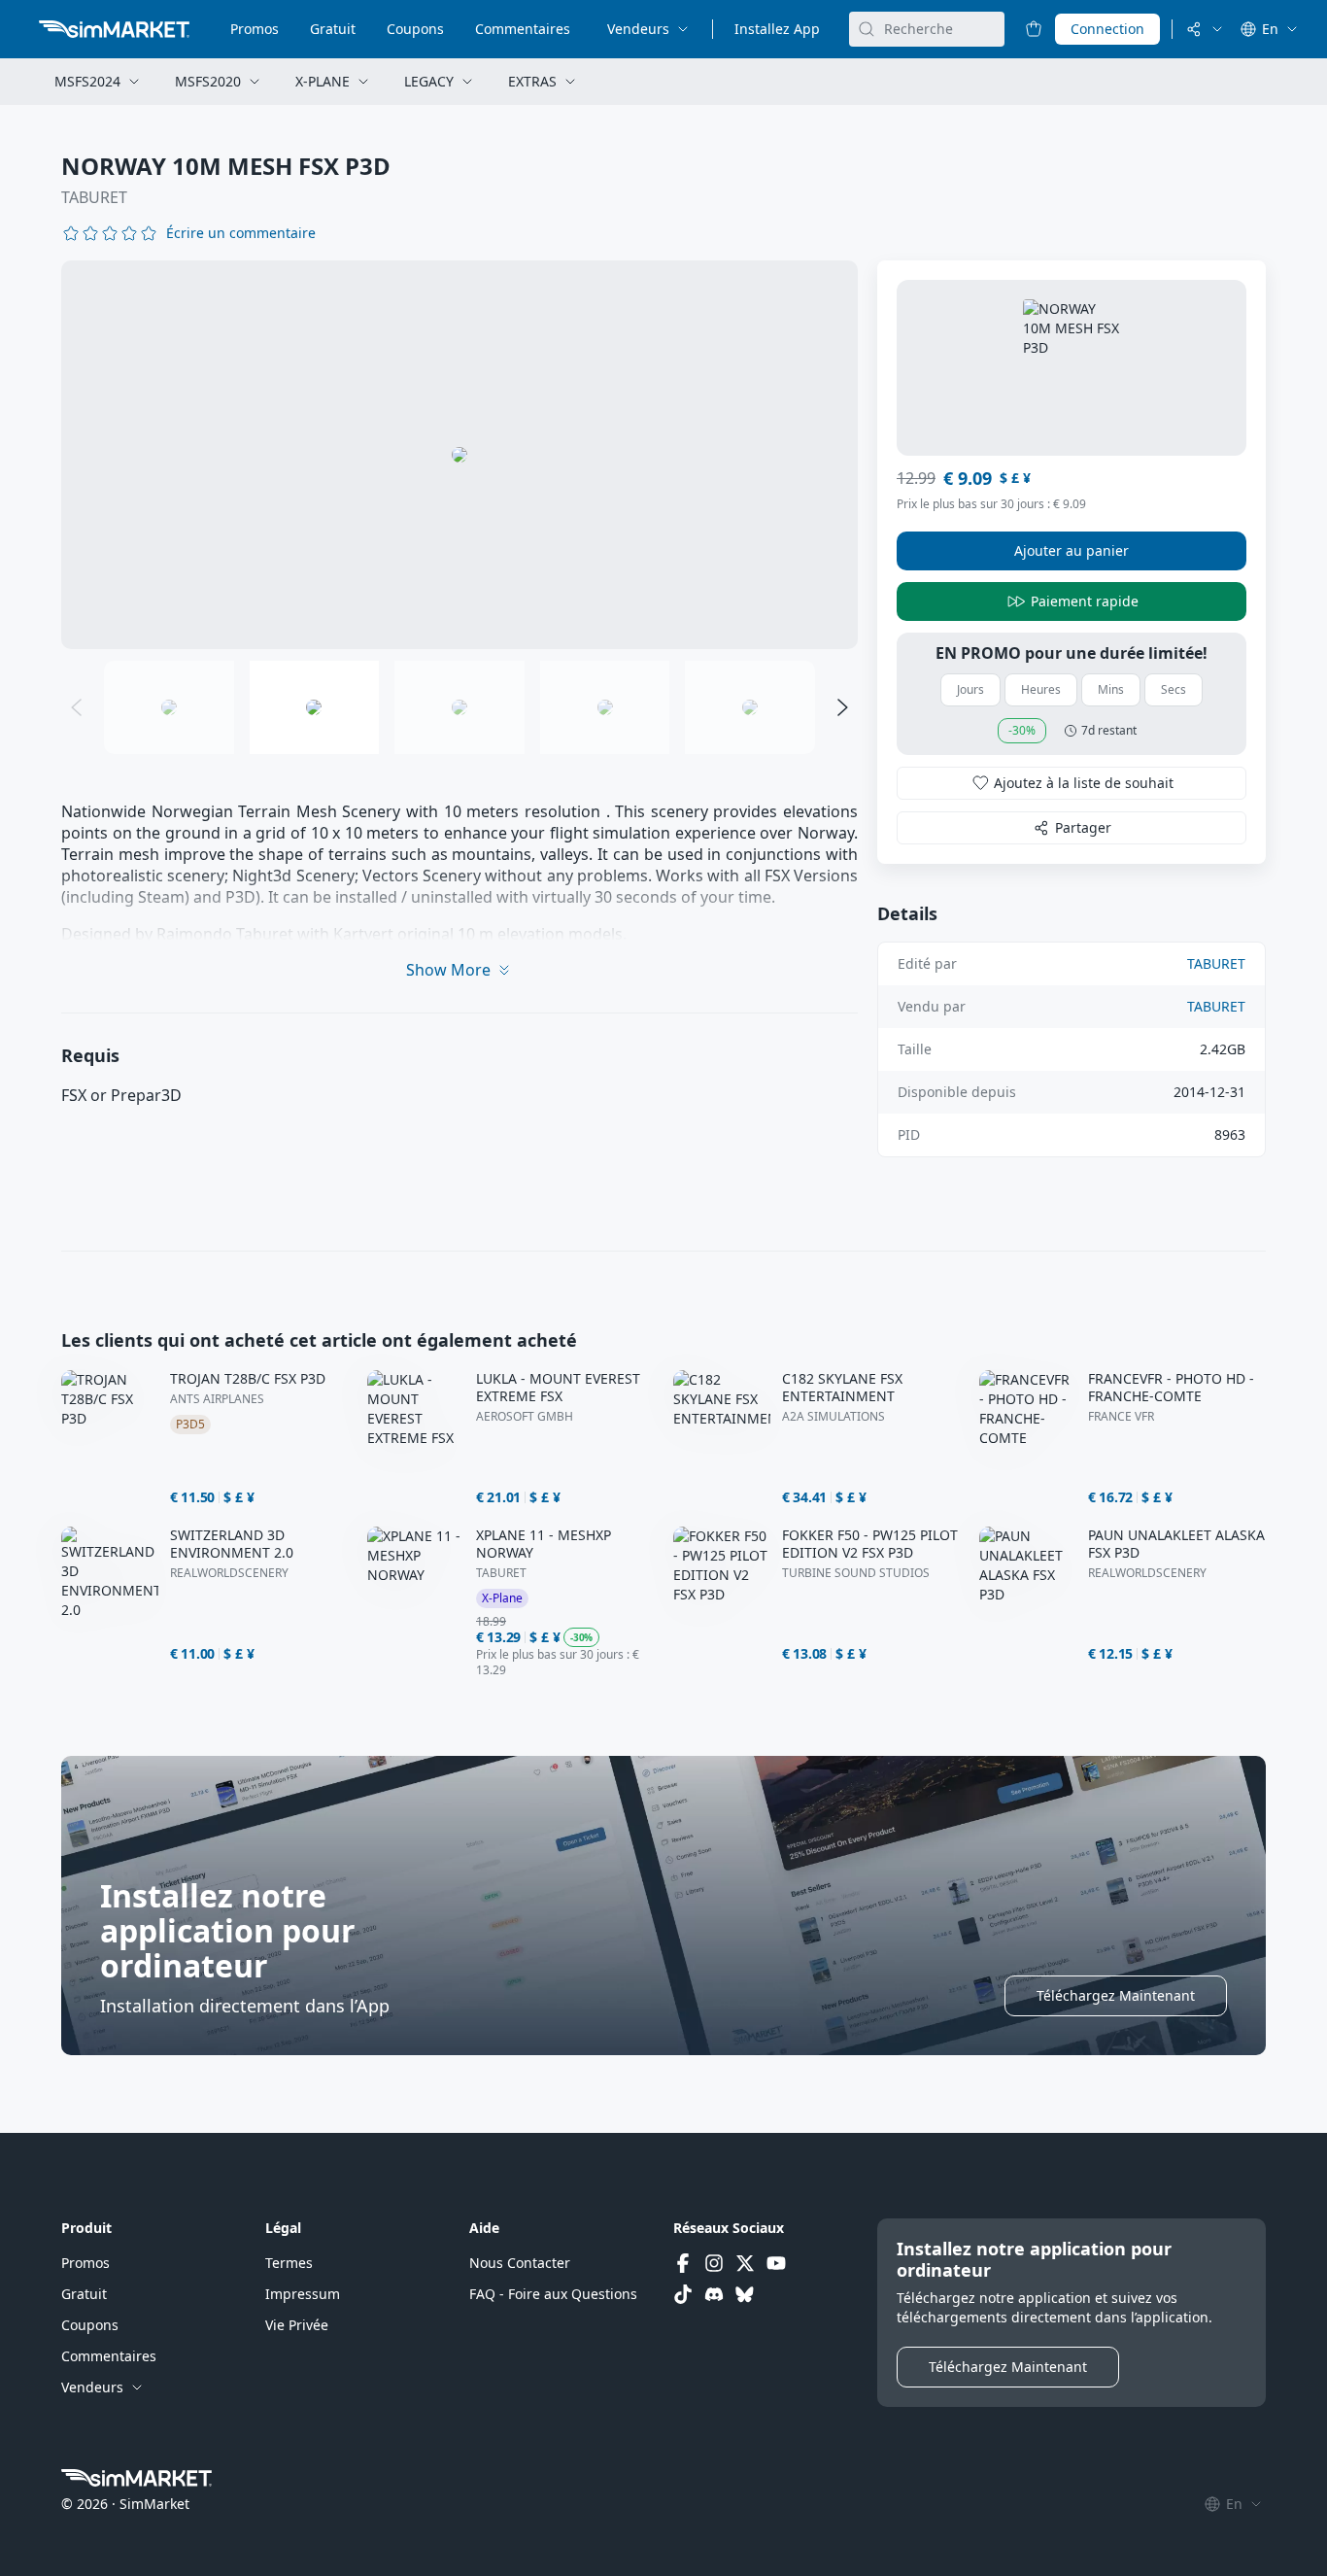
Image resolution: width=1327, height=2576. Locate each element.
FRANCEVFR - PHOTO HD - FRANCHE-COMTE (1171, 1388)
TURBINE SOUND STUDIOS (856, 1573)
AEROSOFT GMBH (525, 1417)
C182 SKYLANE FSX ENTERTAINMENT (842, 1388)
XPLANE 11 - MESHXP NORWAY (544, 1544)
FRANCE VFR (1121, 1417)
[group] (459, 455)
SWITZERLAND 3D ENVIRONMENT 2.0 (232, 1544)
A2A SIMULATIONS (834, 1417)
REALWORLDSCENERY (229, 1573)
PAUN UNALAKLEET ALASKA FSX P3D (1176, 1544)
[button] (241, 233)
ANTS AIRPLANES (217, 1399)
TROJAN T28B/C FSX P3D (248, 1379)
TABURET (94, 197)
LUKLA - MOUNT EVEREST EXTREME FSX (558, 1388)
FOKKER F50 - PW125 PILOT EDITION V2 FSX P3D (870, 1544)
